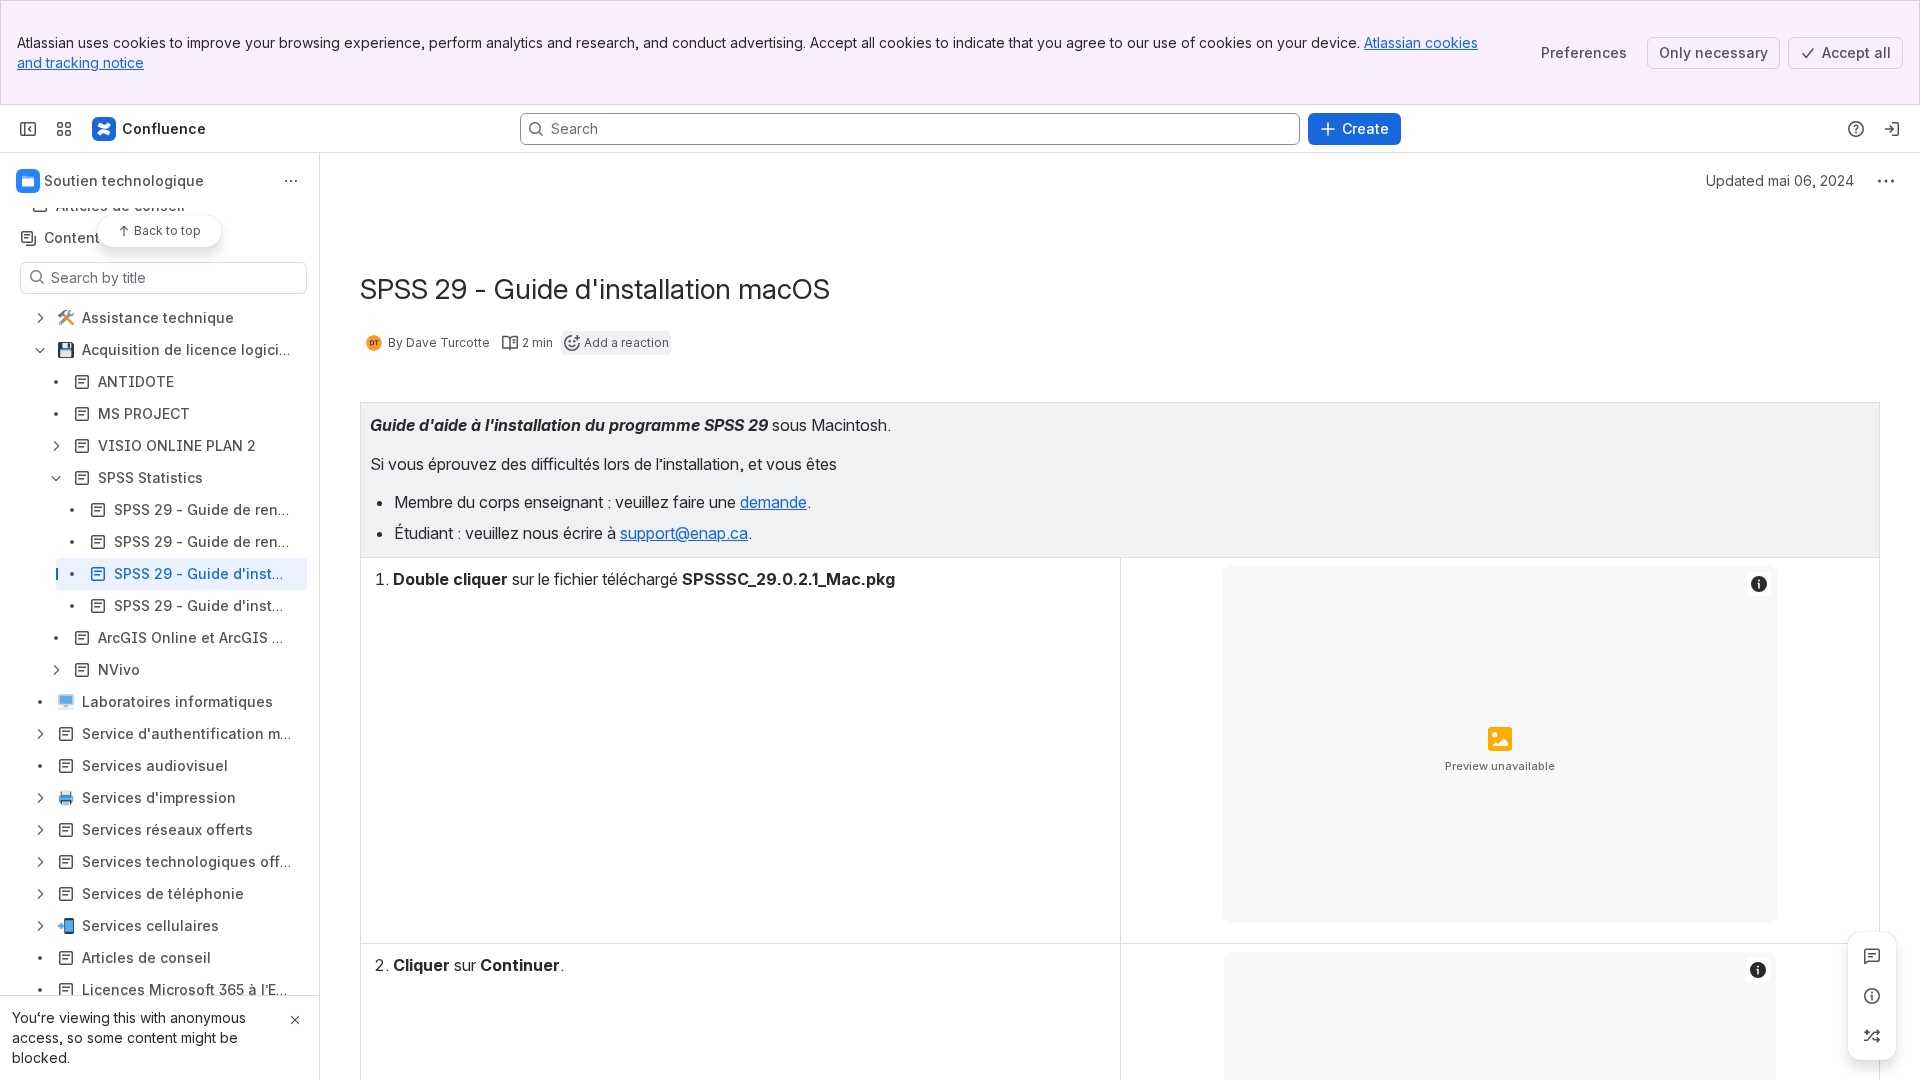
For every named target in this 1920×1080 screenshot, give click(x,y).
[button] (1859, 423)
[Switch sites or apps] (64, 129)
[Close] (295, 1020)
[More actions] (291, 181)
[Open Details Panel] (1872, 996)
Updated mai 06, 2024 (1780, 180)
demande (773, 502)
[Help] (1856, 129)
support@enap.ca (684, 533)
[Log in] (1892, 129)
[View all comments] (1872, 956)
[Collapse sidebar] (28, 129)
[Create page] (1872, 1036)
